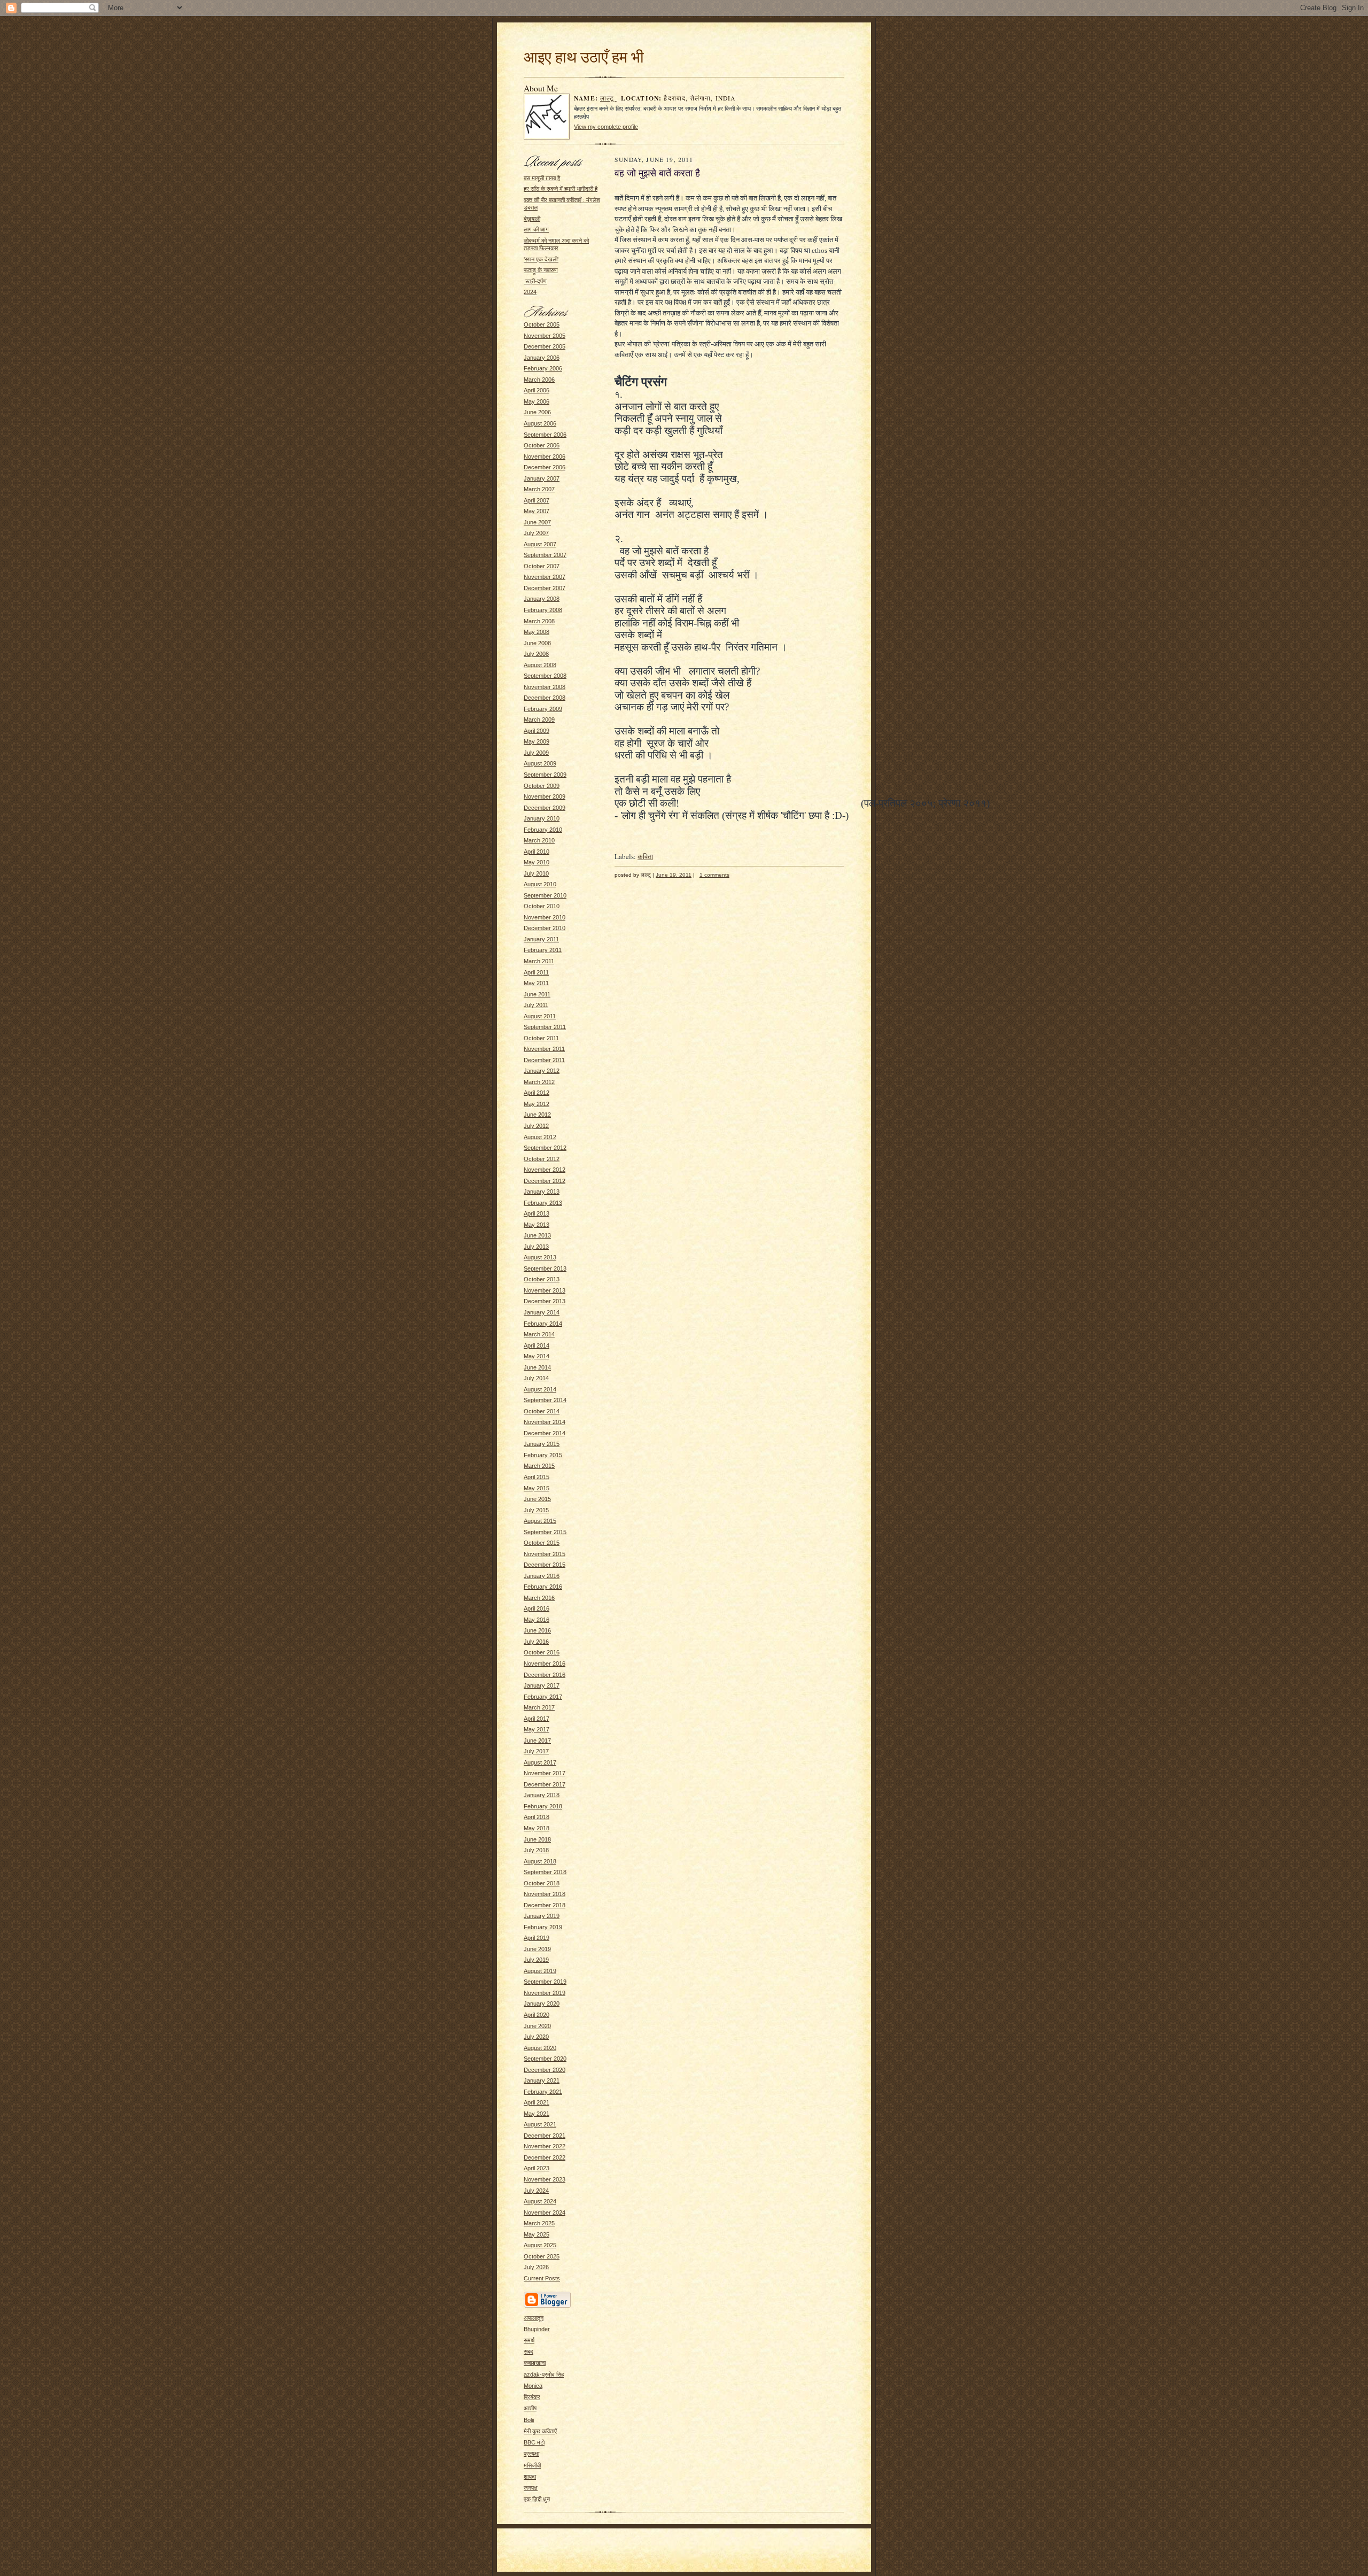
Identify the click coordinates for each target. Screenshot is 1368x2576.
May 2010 (537, 862)
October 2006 (542, 445)
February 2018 (543, 1806)
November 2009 (545, 796)
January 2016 (542, 1576)
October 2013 (542, 1279)
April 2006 (537, 390)
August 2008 (540, 665)
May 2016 (537, 1620)
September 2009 (545, 775)
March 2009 (539, 720)
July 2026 (536, 2267)
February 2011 (543, 950)
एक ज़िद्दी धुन (537, 2499)
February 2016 (543, 1587)
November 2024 (545, 2213)
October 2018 (542, 1883)
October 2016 (542, 1652)
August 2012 (540, 1137)
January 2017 (542, 1685)
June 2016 (537, 1630)
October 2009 (542, 786)
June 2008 (537, 643)
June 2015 (537, 1499)
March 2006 (539, 380)
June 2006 (537, 412)
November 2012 (545, 1170)
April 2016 (537, 1608)
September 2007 (545, 555)
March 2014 (539, 1334)
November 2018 (545, 1894)
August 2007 (540, 544)
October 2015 (542, 1543)
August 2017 (540, 1762)
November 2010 (545, 917)
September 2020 (545, 2059)
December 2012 (545, 1181)
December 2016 (545, 1675)
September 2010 (545, 895)
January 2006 (542, 358)
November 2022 (545, 2146)
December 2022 (545, 2157)
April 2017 (537, 1719)
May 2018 (537, 1828)
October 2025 (542, 2256)
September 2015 (545, 1532)
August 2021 (540, 2124)
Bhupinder (537, 2329)
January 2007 (542, 478)
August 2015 (540, 1521)
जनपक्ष (531, 2488)
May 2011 (536, 983)
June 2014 (537, 1367)
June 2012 (537, 1115)
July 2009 (536, 753)
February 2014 (543, 1324)
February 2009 (543, 709)
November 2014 (545, 1422)
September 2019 (545, 1982)
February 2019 (543, 1927)
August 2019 (540, 1971)
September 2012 (545, 1148)
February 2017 (543, 1697)
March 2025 (539, 2223)
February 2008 (543, 610)
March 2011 (539, 961)
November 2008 (545, 687)
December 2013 (545, 1301)
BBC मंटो (534, 2442)
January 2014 (542, 1312)
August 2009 (540, 763)
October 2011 (541, 1038)
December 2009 (545, 808)
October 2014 (542, 1411)
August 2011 (540, 1016)
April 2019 (537, 1938)
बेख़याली (532, 219)
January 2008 (542, 599)
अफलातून (534, 2318)
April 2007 (537, 500)
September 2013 (545, 1268)
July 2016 (536, 1642)
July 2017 (536, 1751)
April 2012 (537, 1093)
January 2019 (542, 1916)
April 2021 (537, 2102)
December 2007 (545, 588)
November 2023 (545, 2179)
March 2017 (539, 1707)
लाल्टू (608, 98)
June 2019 (537, 1949)
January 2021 (542, 2080)
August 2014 (540, 1389)
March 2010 (539, 840)
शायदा (530, 2477)
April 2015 (537, 1477)
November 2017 (545, 1773)
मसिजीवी (532, 2465)
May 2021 (537, 2114)
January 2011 (541, 939)
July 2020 (536, 2037)
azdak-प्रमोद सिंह (544, 2374)
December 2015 (545, 1565)
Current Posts (542, 2278)
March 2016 (539, 1598)
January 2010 (542, 818)
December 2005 (545, 346)
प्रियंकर (532, 2397)
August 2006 (540, 423)
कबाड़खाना (535, 2363)
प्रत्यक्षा (531, 2454)
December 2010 (545, 928)
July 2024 (536, 2191)
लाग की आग (536, 229)
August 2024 (540, 2201)
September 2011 (545, 1027)
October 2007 (542, 566)
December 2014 (545, 1433)
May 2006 (537, 401)
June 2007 (537, 522)
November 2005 (545, 336)
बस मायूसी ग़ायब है (542, 178)
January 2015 (542, 1444)
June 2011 (537, 994)
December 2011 (544, 1060)
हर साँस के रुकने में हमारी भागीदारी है (561, 189)
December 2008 (545, 698)
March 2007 (539, 489)
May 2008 (537, 632)
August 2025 (540, 2245)
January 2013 (542, 1192)
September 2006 (545, 435)
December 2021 (545, 2136)
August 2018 (540, 1861)
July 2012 (536, 1126)
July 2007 (536, 533)
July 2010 (536, 873)
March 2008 (539, 621)
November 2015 (545, 1554)
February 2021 (543, 2092)
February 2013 (543, 1203)
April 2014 (537, 1345)
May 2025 (537, 2234)
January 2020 (542, 2003)
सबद (528, 2351)
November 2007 (545, 577)
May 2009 (537, 741)
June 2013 (537, 1235)
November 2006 (545, 457)
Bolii (529, 2420)
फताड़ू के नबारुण (541, 270)
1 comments (714, 875)
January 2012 (542, 1071)
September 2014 (545, 1400)
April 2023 (537, 2168)
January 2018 (542, 1795)
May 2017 (537, 1729)
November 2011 (544, 1049)
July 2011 (536, 1005)
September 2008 (545, 676)
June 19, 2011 (674, 875)
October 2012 (542, 1159)
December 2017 (545, 1784)
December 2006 (545, 467)
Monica (533, 2386)
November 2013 (545, 1290)
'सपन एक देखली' (541, 259)
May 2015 (537, 1488)
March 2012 (539, 1082)
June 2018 (537, 1839)
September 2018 (545, 1872)
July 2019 (536, 1960)
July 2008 (536, 654)
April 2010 (537, 852)
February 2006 (543, 368)
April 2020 (537, 2015)
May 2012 (537, 1104)
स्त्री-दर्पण (535, 281)
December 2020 (545, 2070)
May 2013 (537, 1225)
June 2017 (537, 1740)
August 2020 (540, 2048)
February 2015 (543, 1455)
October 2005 (542, 324)
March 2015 (539, 1466)
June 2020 (537, 2026)
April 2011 (536, 972)
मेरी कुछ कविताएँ (540, 2431)
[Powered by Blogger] (547, 2306)
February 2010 (543, 830)
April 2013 (537, 1213)
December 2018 (545, 1905)
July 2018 (536, 1850)
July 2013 (536, 1247)
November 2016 (545, 1664)
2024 (530, 292)
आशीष (530, 2408)
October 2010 (542, 906)
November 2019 (545, 1993)
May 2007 (537, 511)
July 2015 (536, 1510)
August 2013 (540, 1257)
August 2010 (540, 884)
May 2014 (537, 1356)
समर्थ (529, 2340)
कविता (645, 856)
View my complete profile (606, 127)
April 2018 (537, 1817)
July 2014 (536, 1378)
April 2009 (537, 731)
